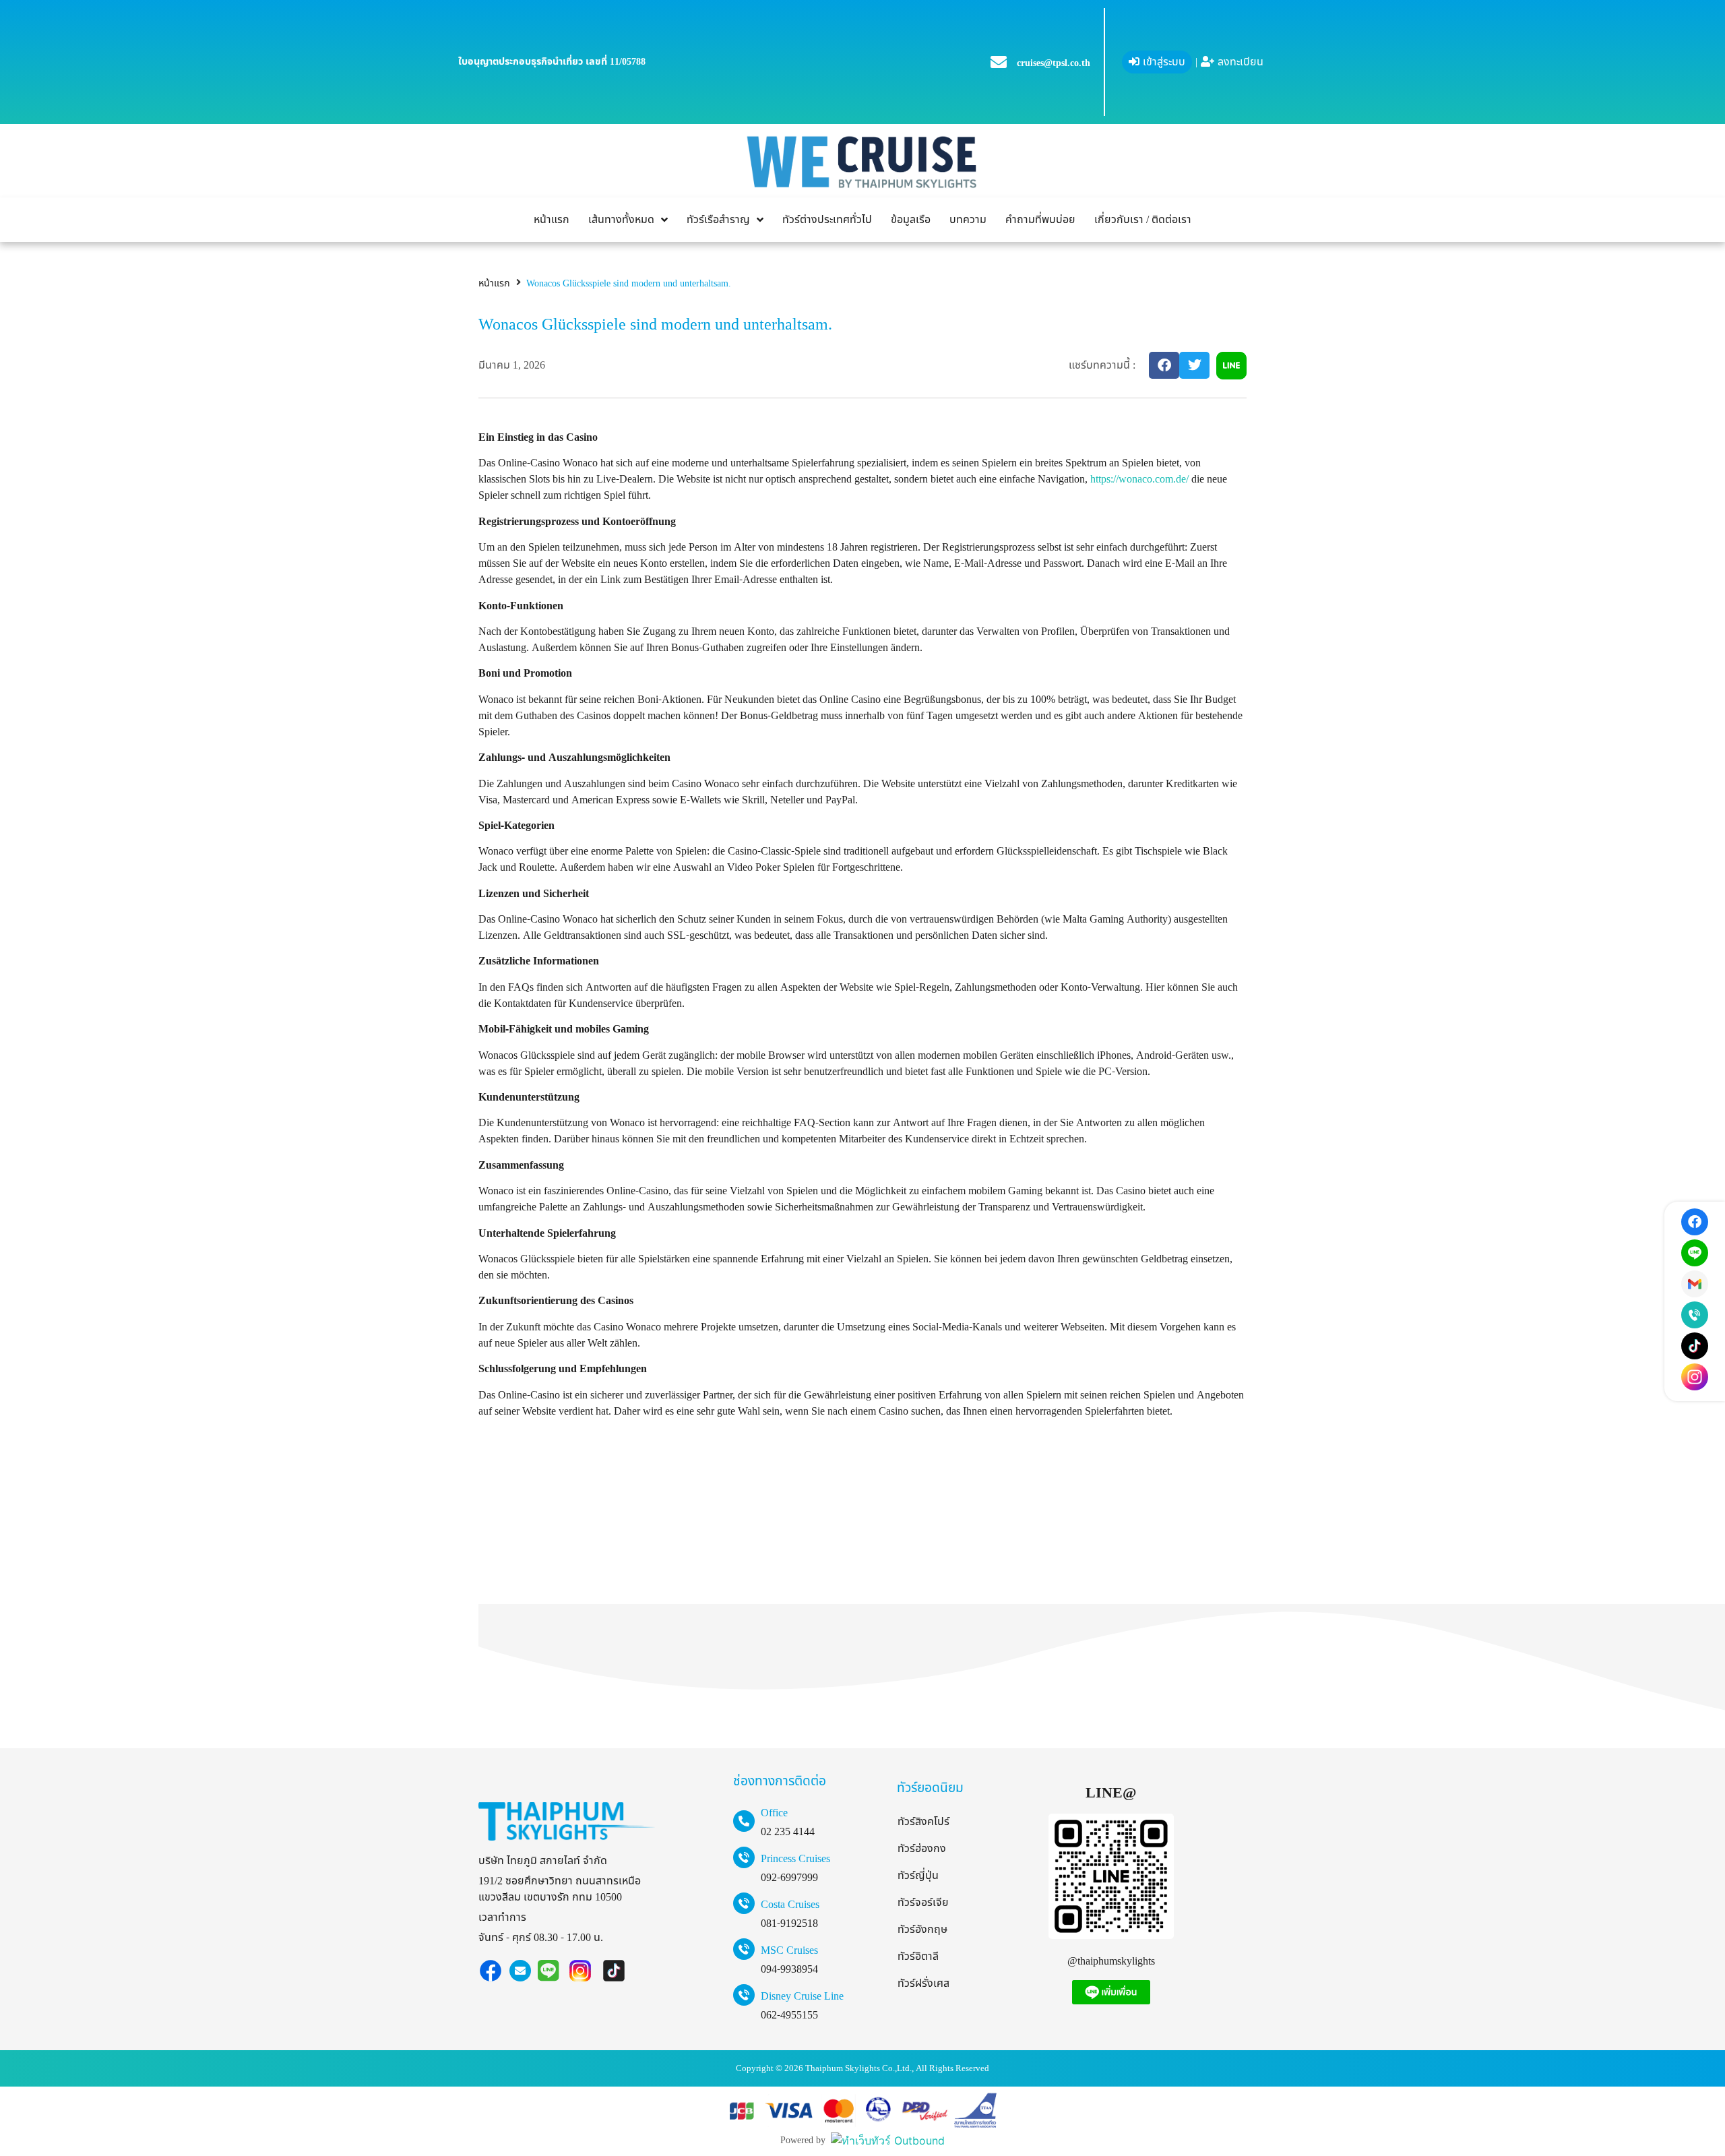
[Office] (744, 1821)
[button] (1164, 365)
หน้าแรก (494, 283)
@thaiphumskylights (1111, 1961)
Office (774, 1813)
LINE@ (1111, 1793)
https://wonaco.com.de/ (1139, 479)
